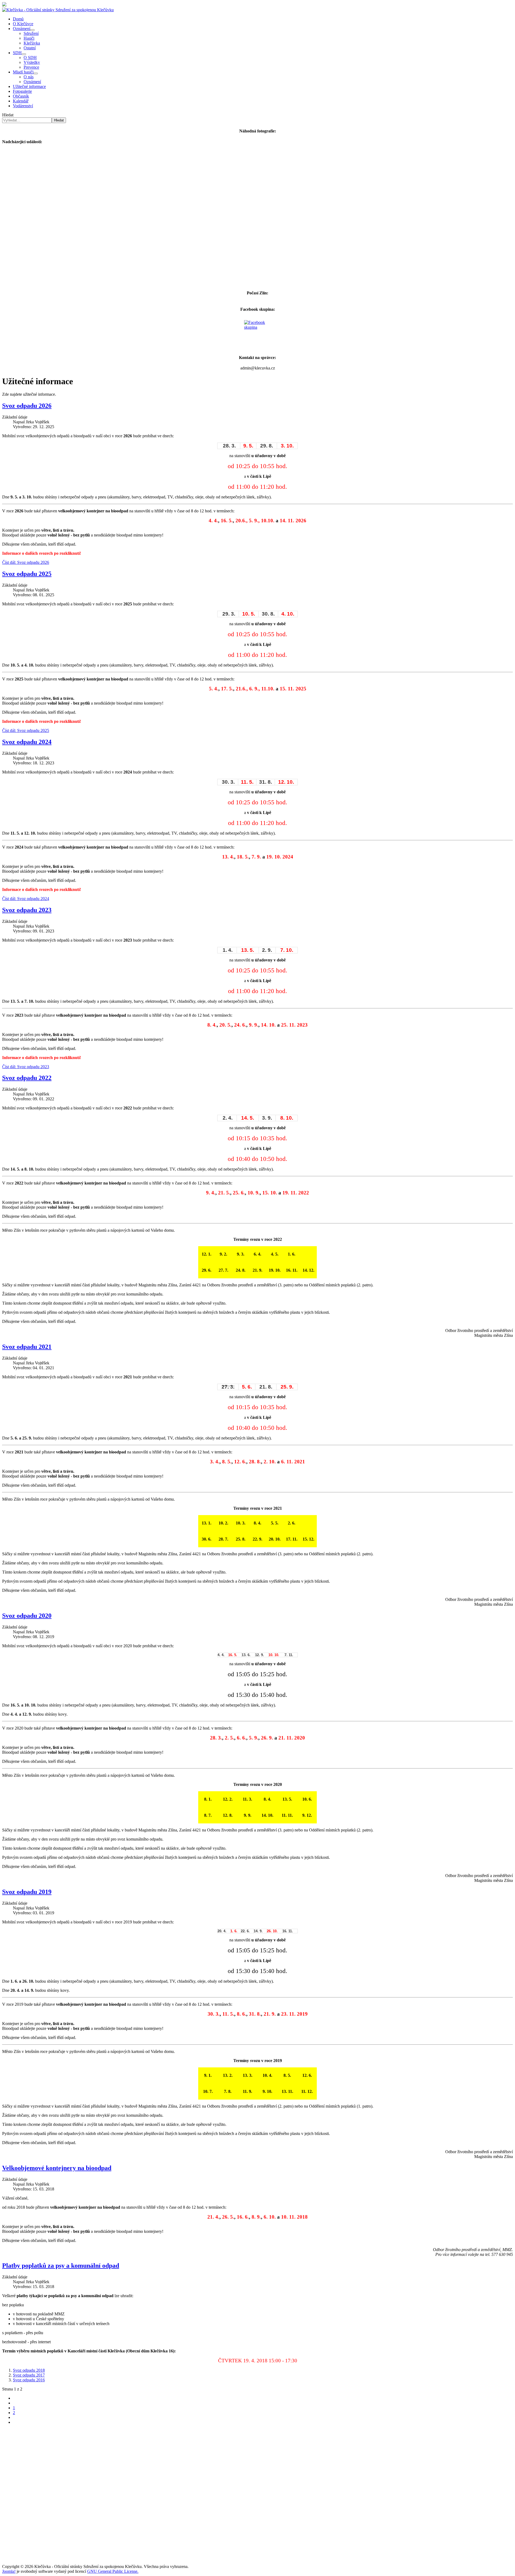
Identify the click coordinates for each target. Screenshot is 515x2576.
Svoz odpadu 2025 (27, 574)
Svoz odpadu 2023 (27, 910)
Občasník (21, 96)
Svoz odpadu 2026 (27, 406)
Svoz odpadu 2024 (27, 742)
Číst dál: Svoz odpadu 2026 (26, 562)
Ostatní (30, 48)
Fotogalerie (22, 91)
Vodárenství (23, 106)
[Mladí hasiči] (36, 73)
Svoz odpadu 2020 (27, 1616)
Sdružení (31, 33)
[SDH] (24, 54)
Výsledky (32, 62)
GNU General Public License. (113, 2571)
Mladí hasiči (23, 72)
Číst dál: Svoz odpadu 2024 (26, 899)
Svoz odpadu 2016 (29, 2380)
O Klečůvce (23, 24)
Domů (18, 19)
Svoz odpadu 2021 (27, 1347)
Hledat (8, 115)
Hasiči (29, 38)
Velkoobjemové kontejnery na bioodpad (57, 2168)
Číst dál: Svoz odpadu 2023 (26, 1067)
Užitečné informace (29, 86)
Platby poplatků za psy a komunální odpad (61, 2266)
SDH (17, 53)
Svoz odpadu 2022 (27, 1078)
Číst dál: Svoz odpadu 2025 (26, 730)
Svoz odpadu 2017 (29, 2375)
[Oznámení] (32, 30)
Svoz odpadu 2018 (29, 2370)
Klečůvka (32, 43)
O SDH (30, 58)
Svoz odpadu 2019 (27, 1892)
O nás (29, 77)
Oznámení (22, 29)
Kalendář (21, 101)
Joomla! (9, 2571)
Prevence (31, 67)
